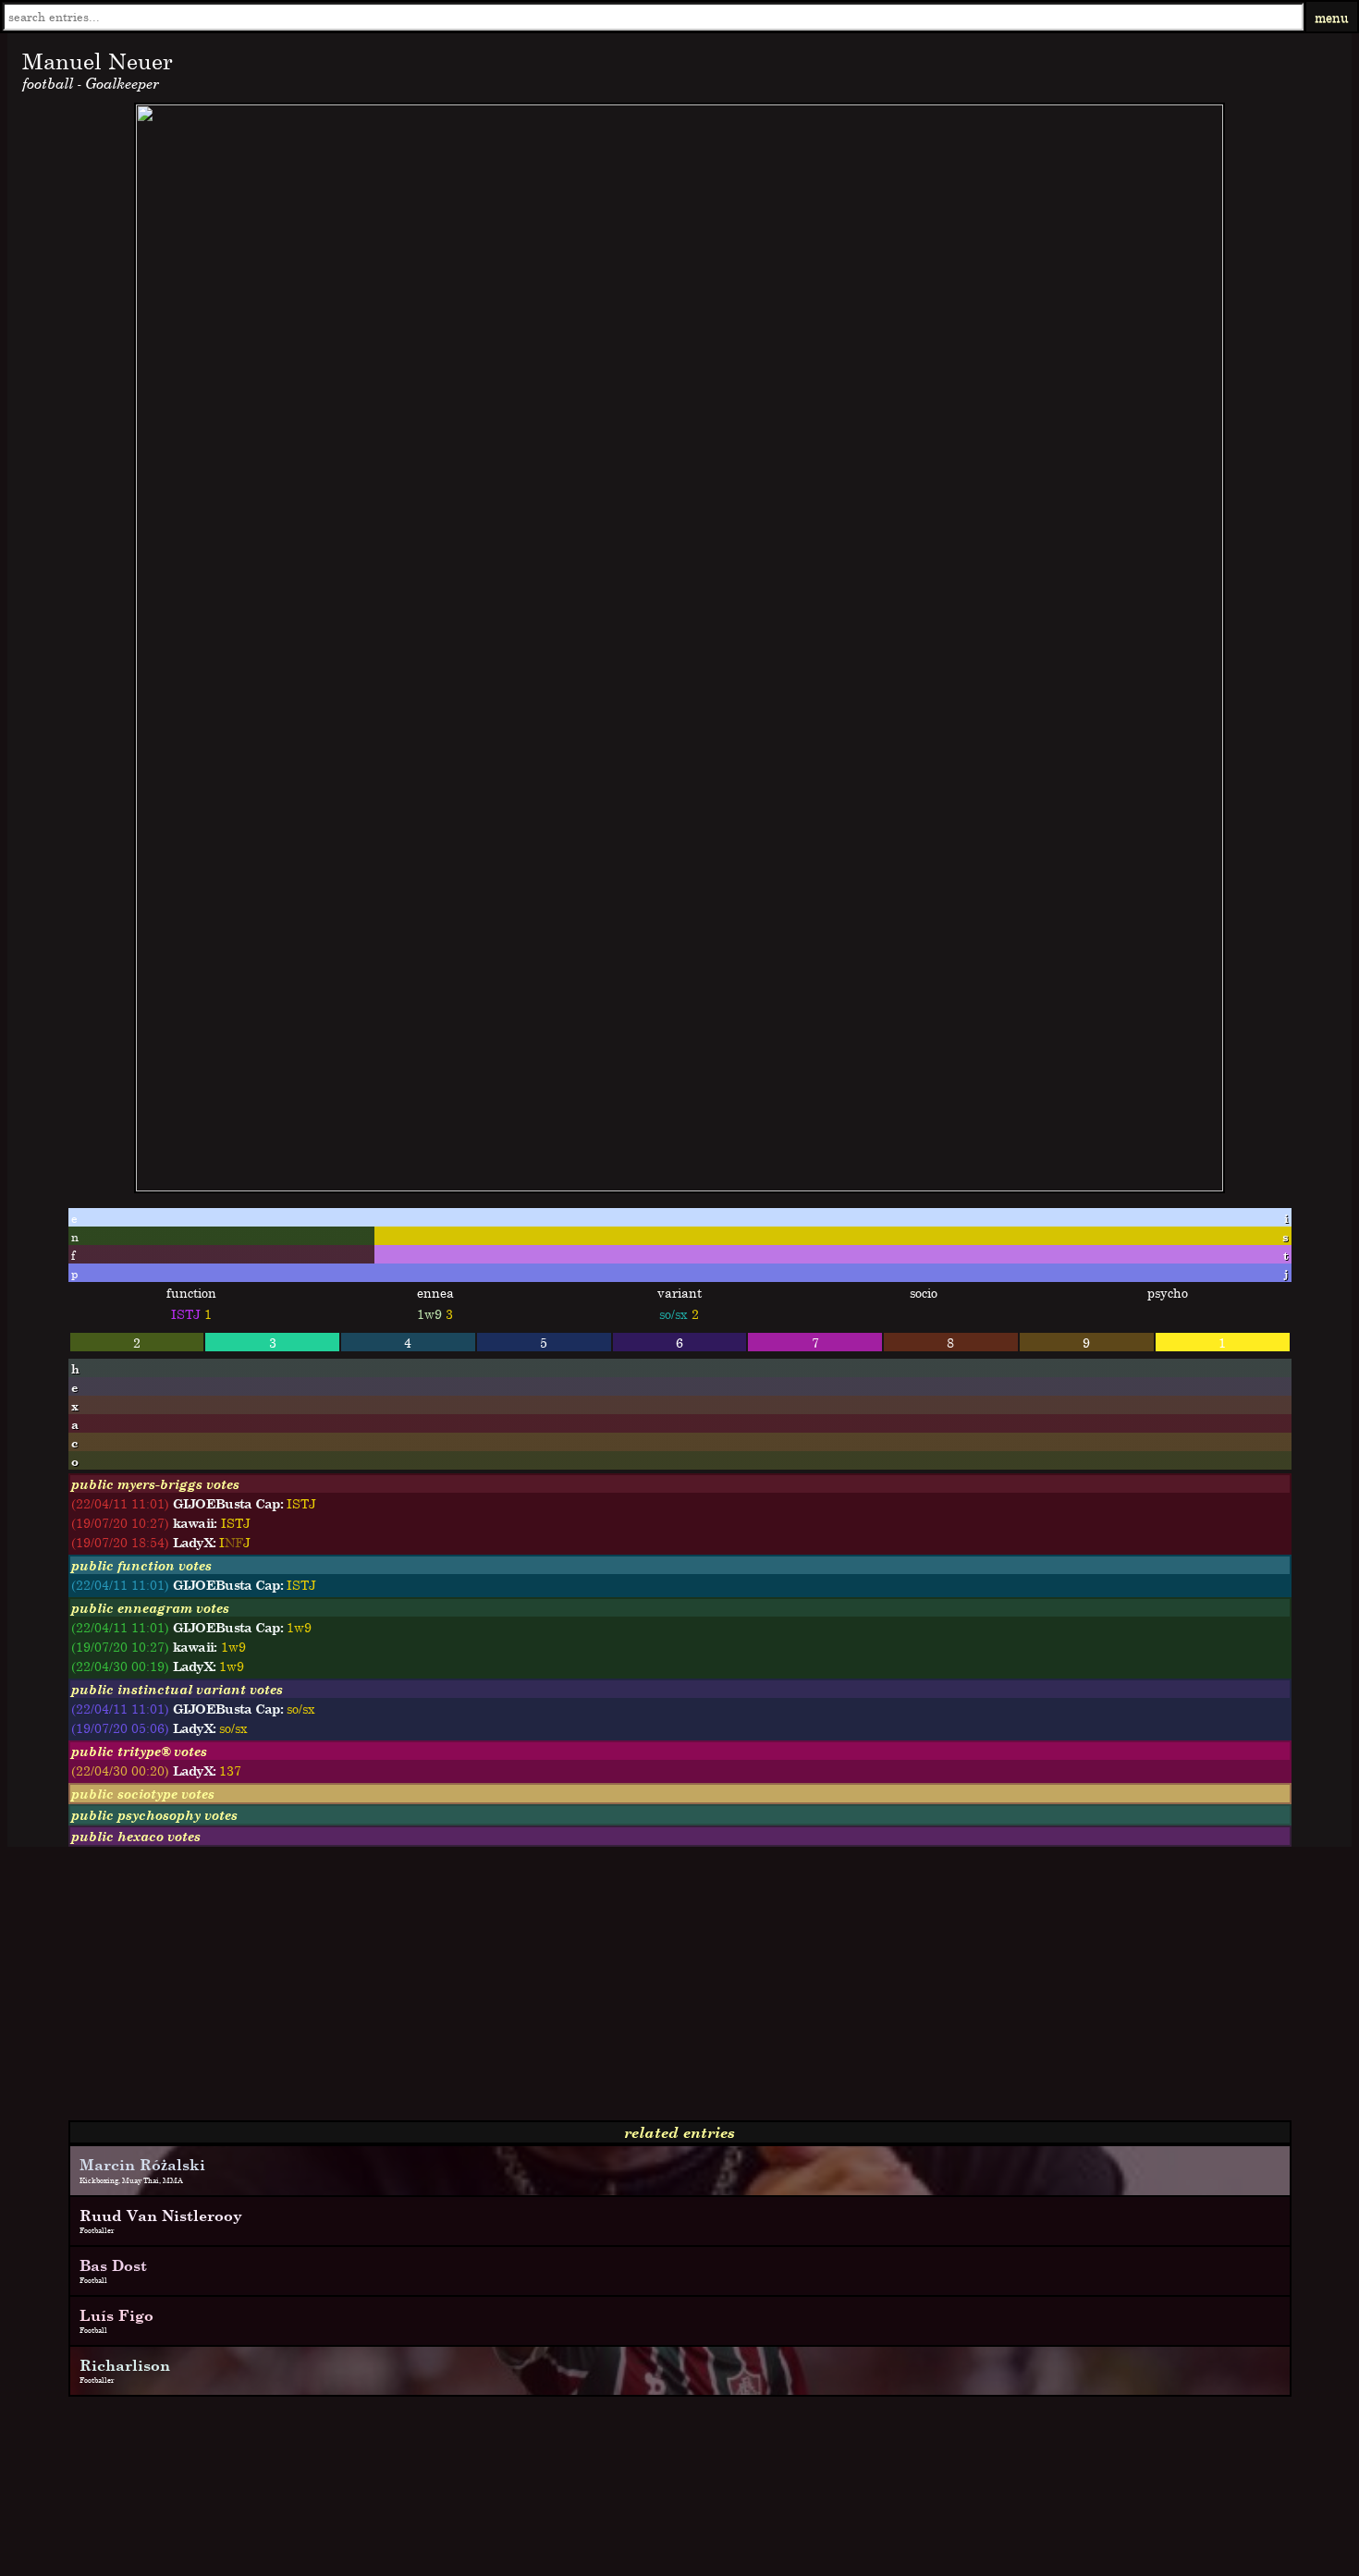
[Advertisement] (562, 1991)
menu (1332, 17)
